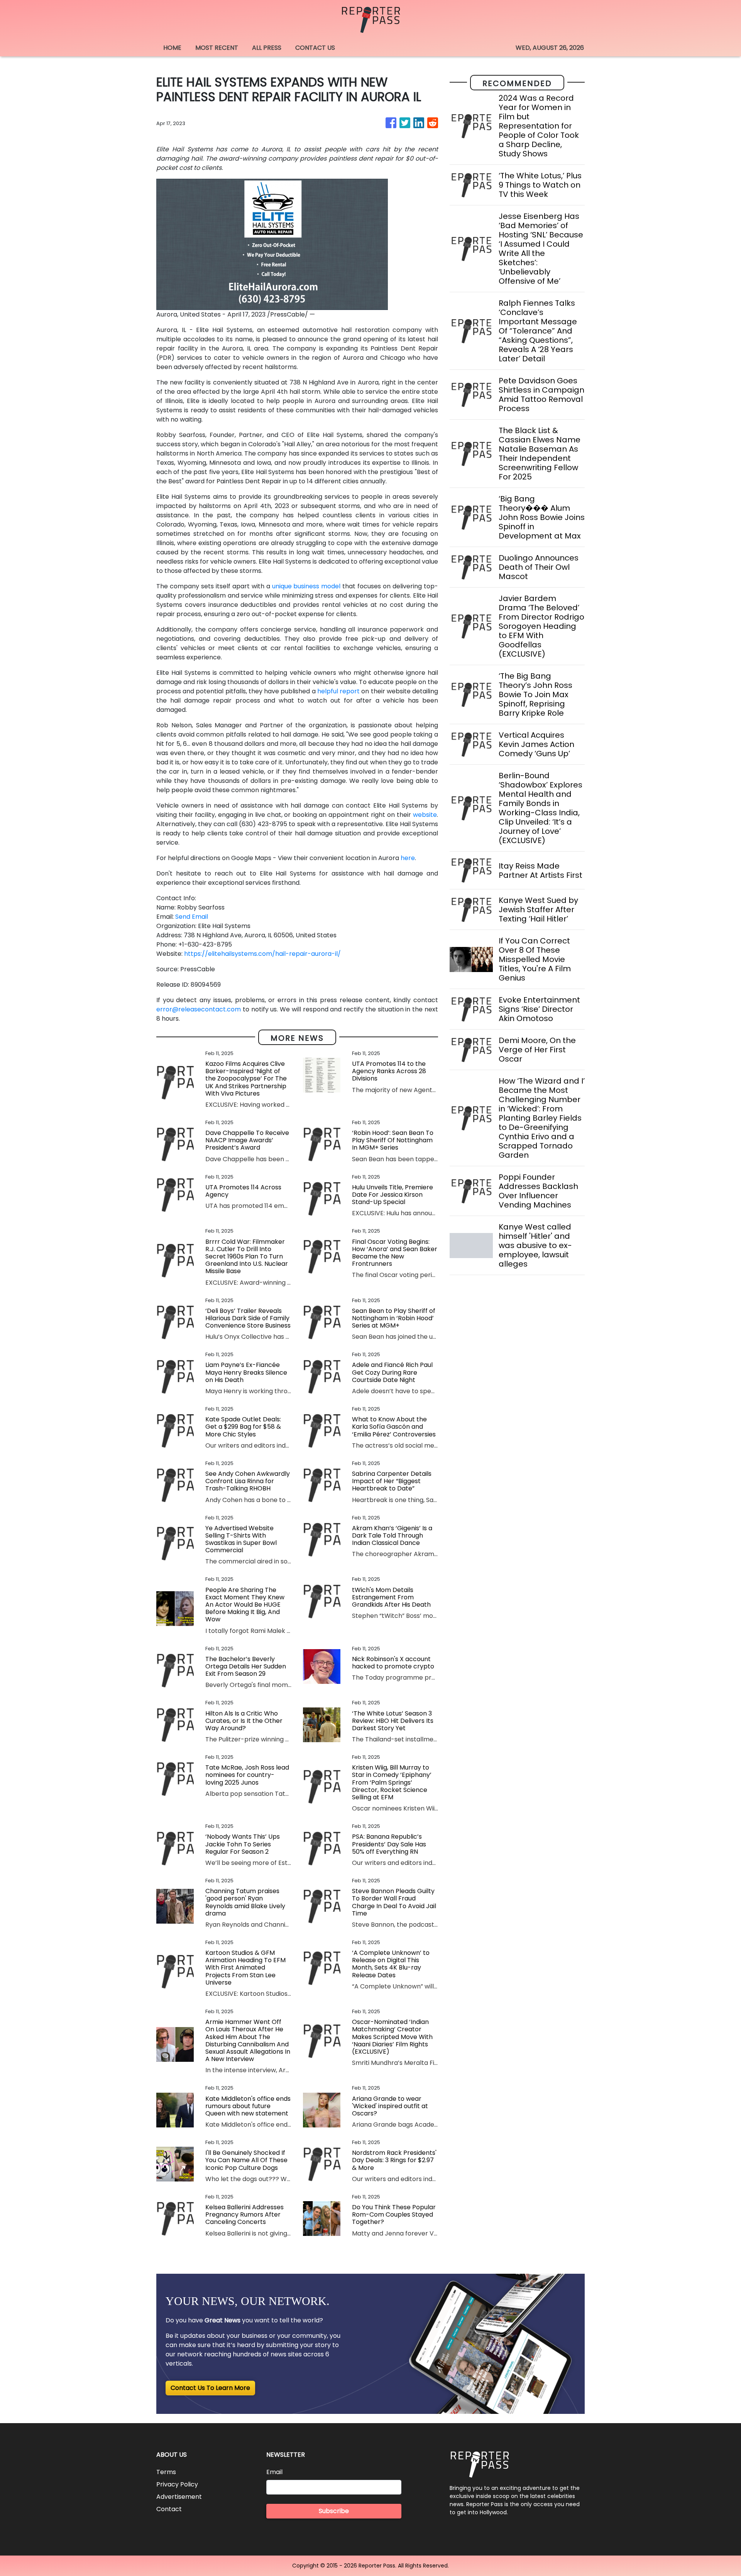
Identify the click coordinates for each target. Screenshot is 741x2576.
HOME (172, 48)
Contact (169, 2509)
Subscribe (334, 2511)
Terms (166, 2472)
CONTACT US (315, 48)
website (425, 815)
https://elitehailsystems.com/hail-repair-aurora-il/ (262, 954)
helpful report (338, 691)
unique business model (306, 586)
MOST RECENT (217, 48)
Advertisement (179, 2497)
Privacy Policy (177, 2484)
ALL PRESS (267, 48)
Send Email (192, 917)
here (408, 858)
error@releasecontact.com (199, 1009)
